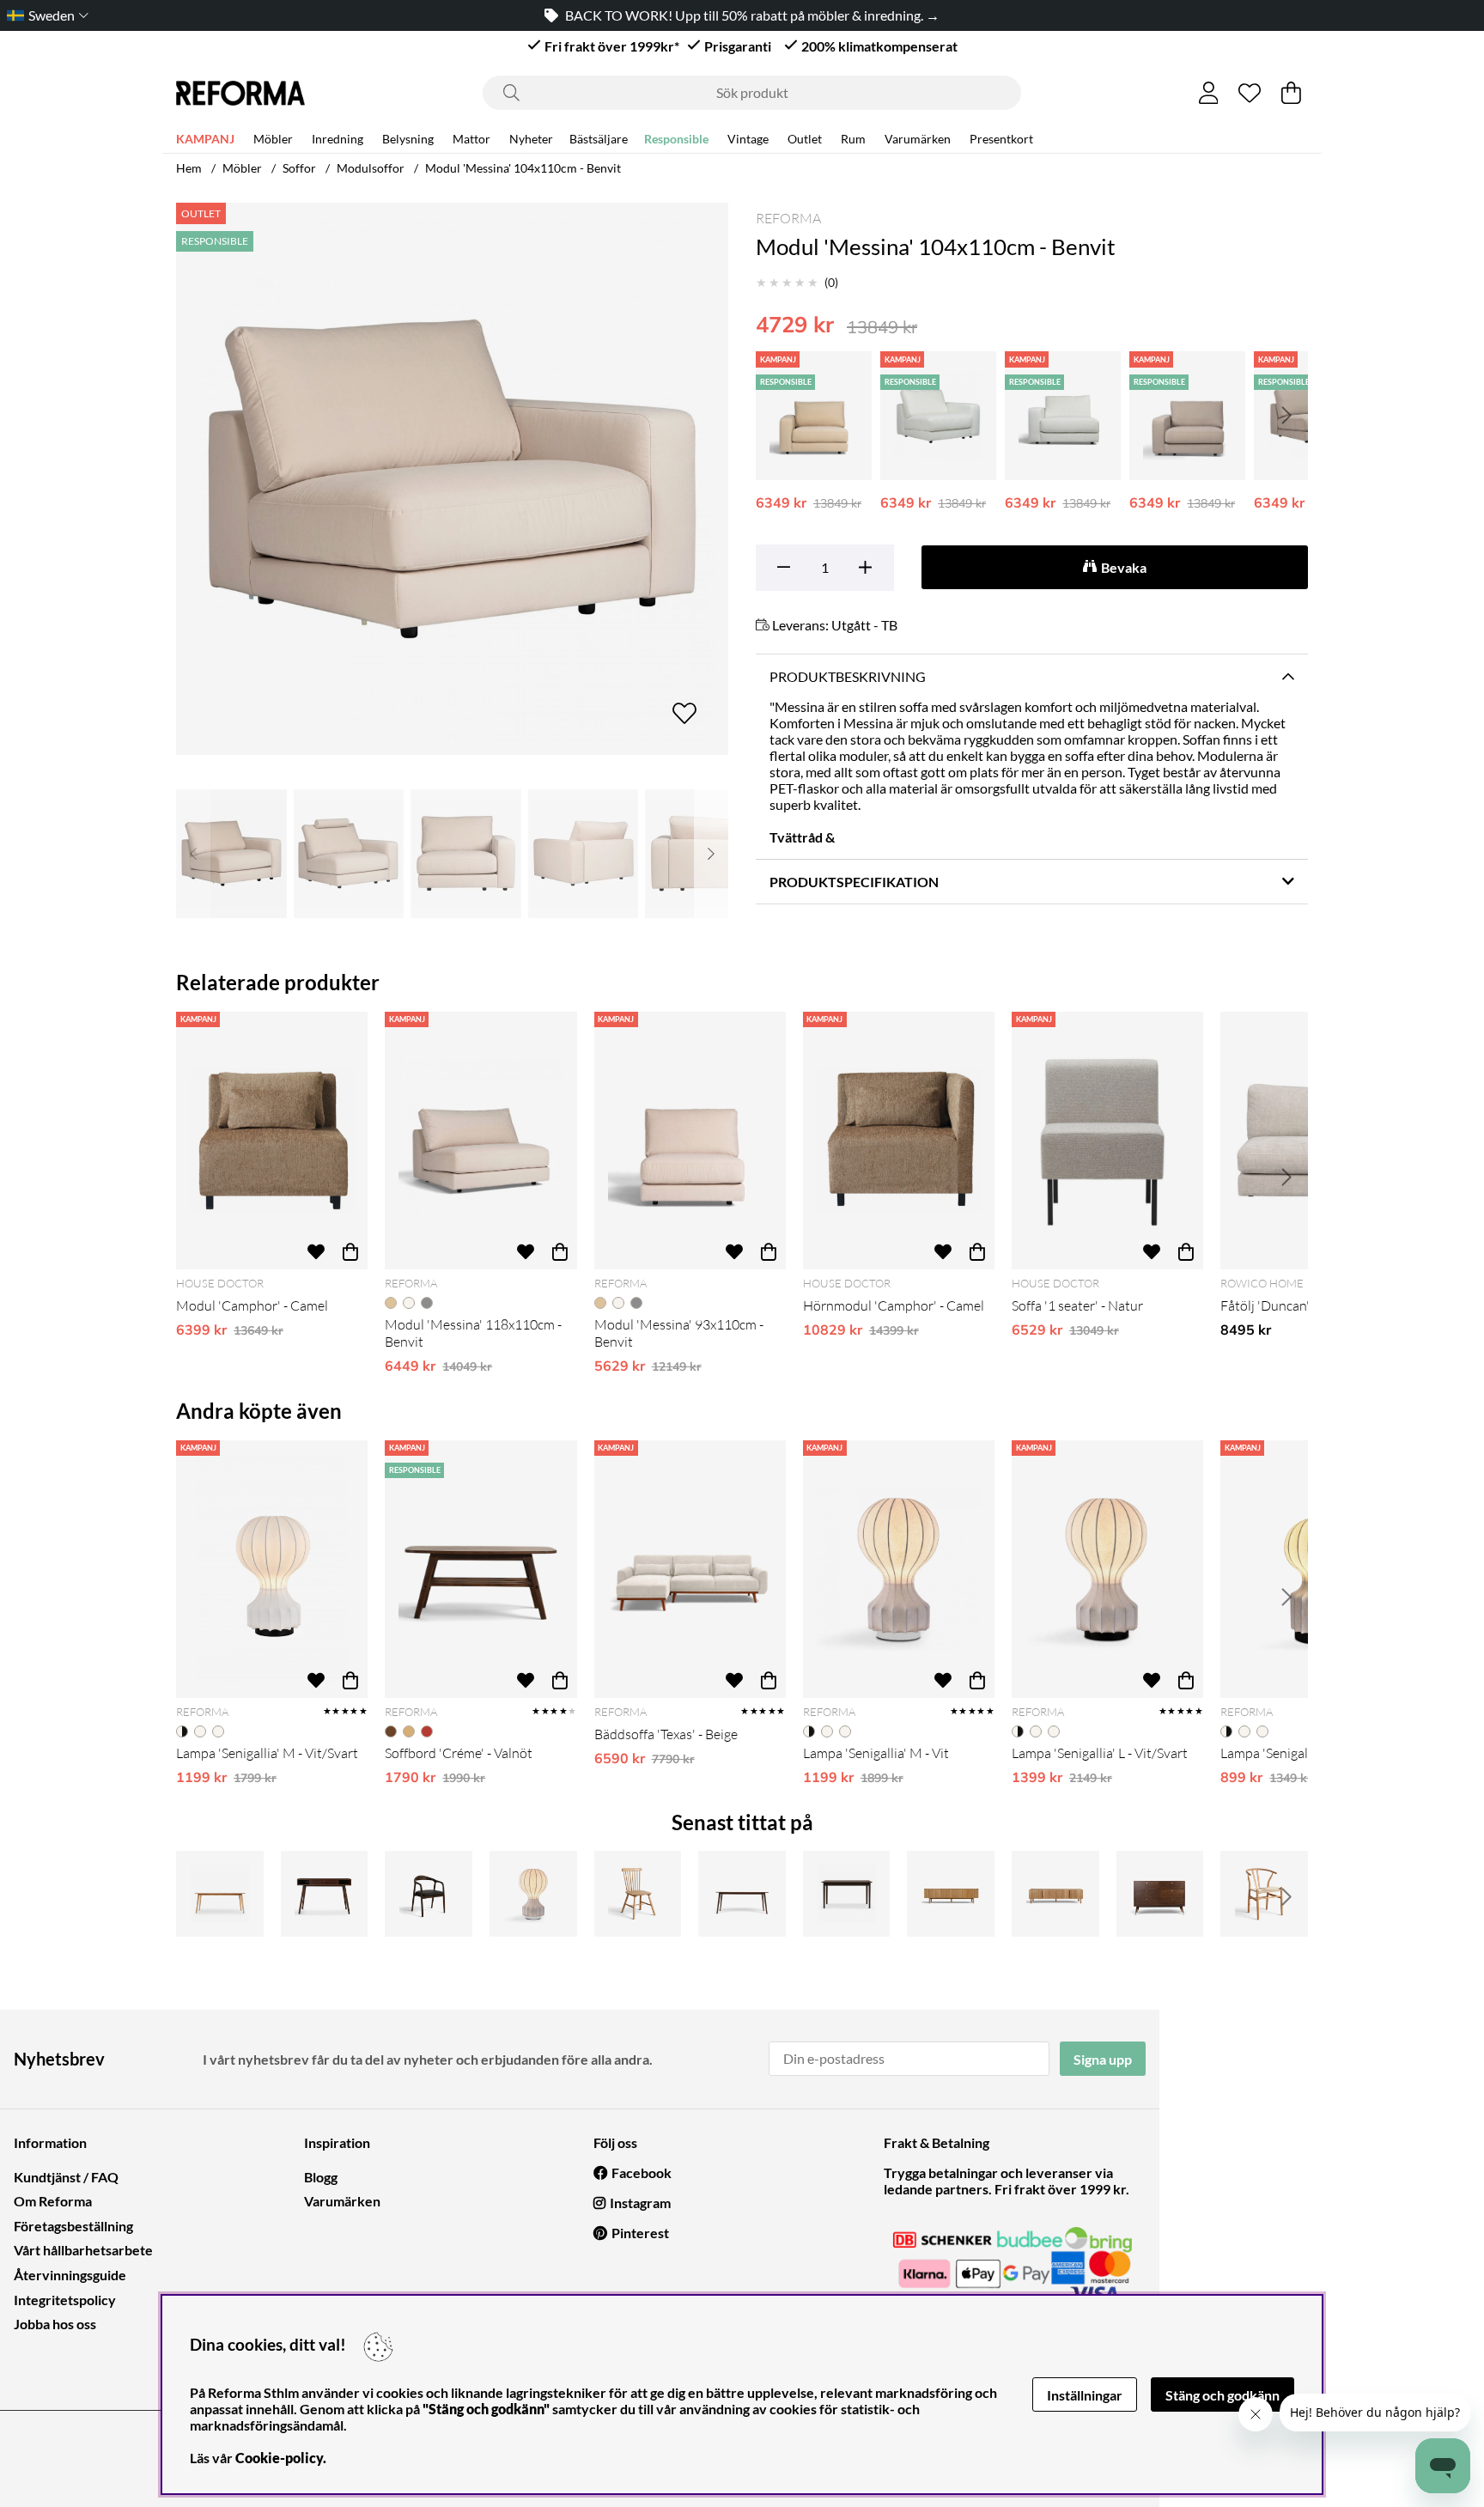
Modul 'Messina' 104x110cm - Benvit (523, 168)
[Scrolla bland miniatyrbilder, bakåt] (193, 854)
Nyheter (531, 139)
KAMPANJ (205, 139)
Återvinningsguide (70, 2275)
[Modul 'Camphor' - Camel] (272, 1141)
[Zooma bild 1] (452, 479)
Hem (189, 168)
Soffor (299, 168)
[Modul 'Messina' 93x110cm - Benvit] (690, 1141)
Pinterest (640, 2233)
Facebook (642, 2172)
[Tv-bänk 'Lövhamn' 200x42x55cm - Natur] (1055, 1894)
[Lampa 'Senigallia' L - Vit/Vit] (533, 1894)
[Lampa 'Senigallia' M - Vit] (899, 1569)
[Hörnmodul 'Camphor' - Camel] (899, 1141)
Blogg (321, 2177)
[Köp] (350, 1252)
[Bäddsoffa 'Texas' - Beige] (690, 1569)
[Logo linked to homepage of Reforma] (240, 93)
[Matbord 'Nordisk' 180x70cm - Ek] (220, 1894)
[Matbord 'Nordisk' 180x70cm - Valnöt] (742, 1894)
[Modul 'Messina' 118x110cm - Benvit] (480, 1141)
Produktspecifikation (854, 882)
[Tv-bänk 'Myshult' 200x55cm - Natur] (951, 1894)
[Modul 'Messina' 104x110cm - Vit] (938, 416)
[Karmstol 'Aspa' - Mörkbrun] (429, 1894)
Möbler (273, 139)
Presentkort (1001, 139)
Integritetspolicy (65, 2300)
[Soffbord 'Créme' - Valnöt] (480, 1569)
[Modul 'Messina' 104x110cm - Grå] (1187, 416)
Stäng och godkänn (1222, 2395)
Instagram (640, 2203)
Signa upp (1103, 2059)
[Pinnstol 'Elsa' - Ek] (638, 1894)
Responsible (676, 139)
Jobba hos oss (55, 2324)
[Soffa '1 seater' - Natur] (1107, 1141)
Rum (853, 139)
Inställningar (1085, 2395)
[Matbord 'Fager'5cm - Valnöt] (847, 1894)
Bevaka (1124, 567)
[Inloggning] (1209, 93)
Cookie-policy (279, 2458)
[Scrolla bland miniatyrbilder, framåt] (711, 854)
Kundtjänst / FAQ (66, 2177)
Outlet (805, 139)
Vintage (748, 139)
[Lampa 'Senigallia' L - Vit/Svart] (1107, 1569)
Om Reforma (53, 2201)
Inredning (338, 139)
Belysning (408, 139)
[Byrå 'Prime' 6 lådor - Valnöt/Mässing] (1160, 1894)
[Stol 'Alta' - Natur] (1264, 1894)
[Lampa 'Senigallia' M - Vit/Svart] (272, 1569)
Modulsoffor (371, 168)
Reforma (788, 218)
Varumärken (918, 139)
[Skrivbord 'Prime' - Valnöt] (325, 1894)
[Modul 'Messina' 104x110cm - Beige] (814, 416)
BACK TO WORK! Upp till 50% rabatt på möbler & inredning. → (692, 15)
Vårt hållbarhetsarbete (83, 2250)
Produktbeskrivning (848, 676)
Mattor (471, 139)
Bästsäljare (599, 139)
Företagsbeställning (73, 2226)
